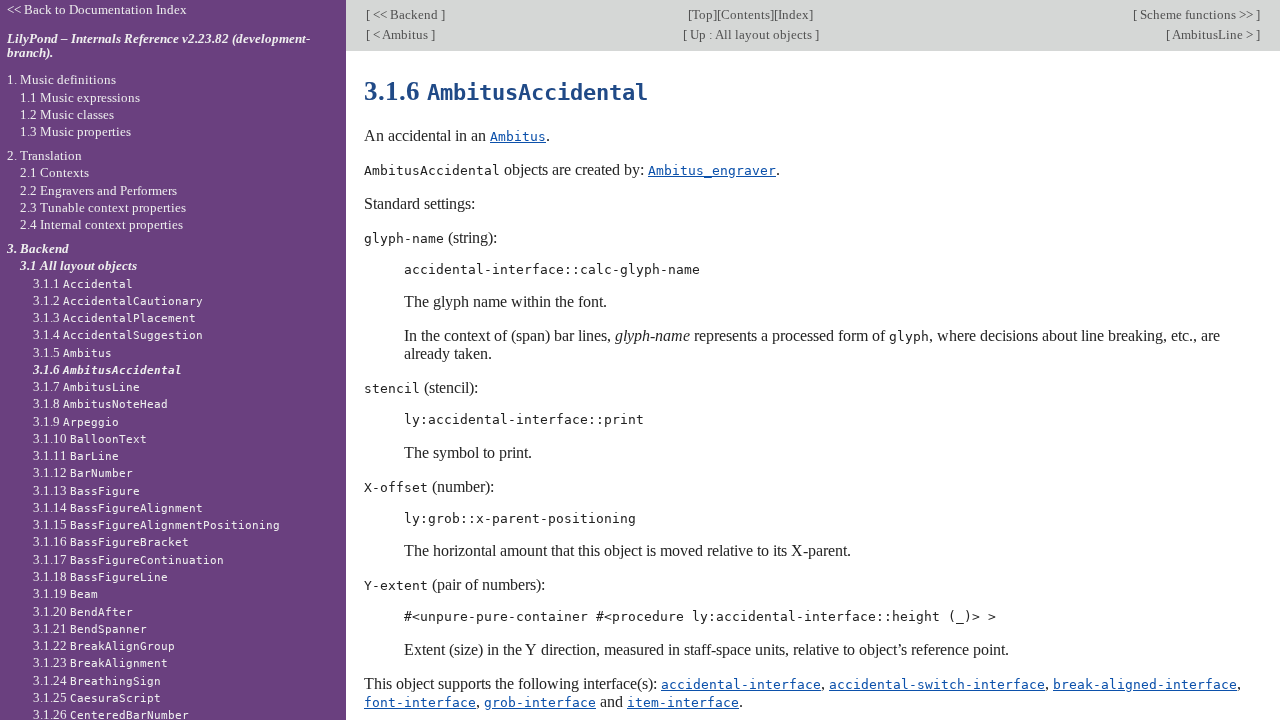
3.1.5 (72, 352)
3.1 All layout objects (78, 265)
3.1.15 (156, 524)
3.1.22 (104, 645)
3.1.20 (83, 611)
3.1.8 (100, 403)
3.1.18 (100, 576)
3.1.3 (114, 317)
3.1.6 (107, 369)
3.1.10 (90, 438)
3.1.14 (118, 507)
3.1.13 (86, 490)
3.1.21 (90, 628)
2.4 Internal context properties (101, 224)
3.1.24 (97, 680)
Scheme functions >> (1196, 14)
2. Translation (44, 155)
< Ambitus (400, 34)
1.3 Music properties (75, 131)
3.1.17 (128, 559)
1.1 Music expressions (80, 97)
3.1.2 (118, 300)
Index (793, 14)
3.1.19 (65, 593)
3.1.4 (118, 334)
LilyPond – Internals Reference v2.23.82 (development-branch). (158, 46)
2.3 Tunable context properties (103, 207)
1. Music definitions (61, 79)
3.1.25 (97, 697)
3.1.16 (111, 541)
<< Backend (405, 14)
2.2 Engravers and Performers (98, 190)
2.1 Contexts (54, 172)
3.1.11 (76, 455)
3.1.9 (76, 421)
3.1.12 (83, 472)
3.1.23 (100, 662)
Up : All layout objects (751, 34)
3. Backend (38, 248)
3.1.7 (86, 386)
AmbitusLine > (1213, 34)
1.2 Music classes (67, 114)
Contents (745, 14)
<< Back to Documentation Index (97, 9)
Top (702, 14)
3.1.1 (83, 283)
